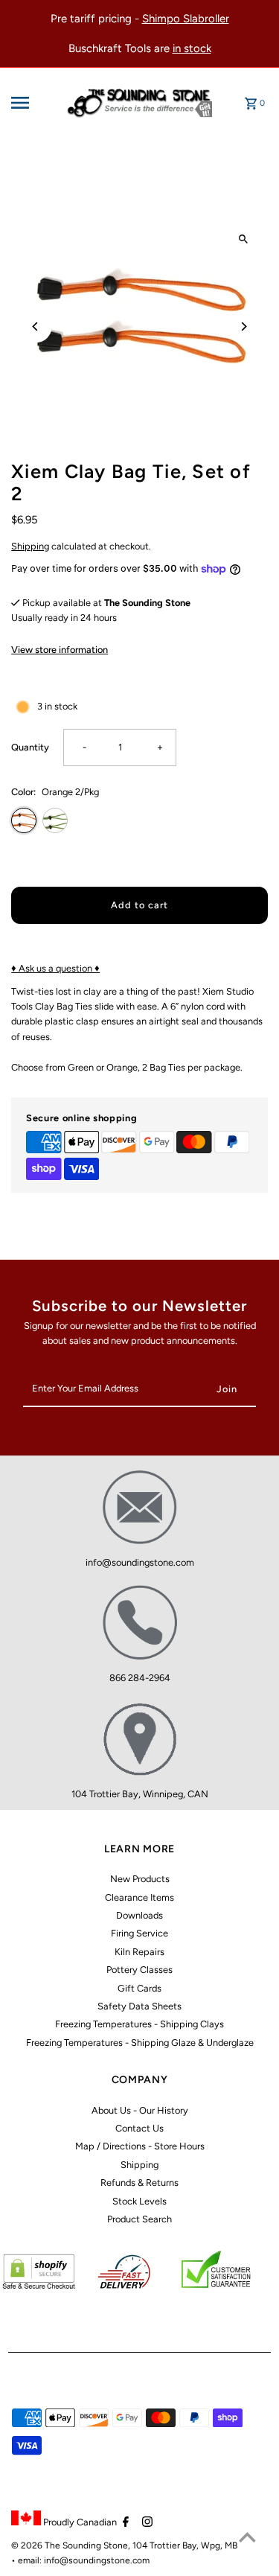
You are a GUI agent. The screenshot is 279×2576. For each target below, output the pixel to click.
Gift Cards (139, 1988)
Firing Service (139, 1933)
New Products (140, 1879)
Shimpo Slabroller (186, 19)
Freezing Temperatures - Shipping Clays (139, 2024)
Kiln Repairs (139, 1952)
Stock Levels (139, 2201)
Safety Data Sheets (139, 2006)
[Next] (244, 326)
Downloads (139, 1915)
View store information (60, 650)
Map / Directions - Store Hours (140, 2146)
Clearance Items (139, 1897)
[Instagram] (145, 2523)
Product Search (139, 2219)
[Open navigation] (34, 103)
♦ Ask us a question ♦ (55, 968)
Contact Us (139, 2128)
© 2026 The (37, 2545)
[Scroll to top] (247, 2537)
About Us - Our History (140, 2110)
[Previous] (35, 326)
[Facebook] (124, 2523)
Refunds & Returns (139, 2183)
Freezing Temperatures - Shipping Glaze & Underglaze (140, 2043)
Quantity (30, 747)
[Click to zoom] (244, 239)
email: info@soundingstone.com (84, 2560)
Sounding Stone (95, 2545)
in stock (192, 48)
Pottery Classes (139, 1970)
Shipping (30, 546)
